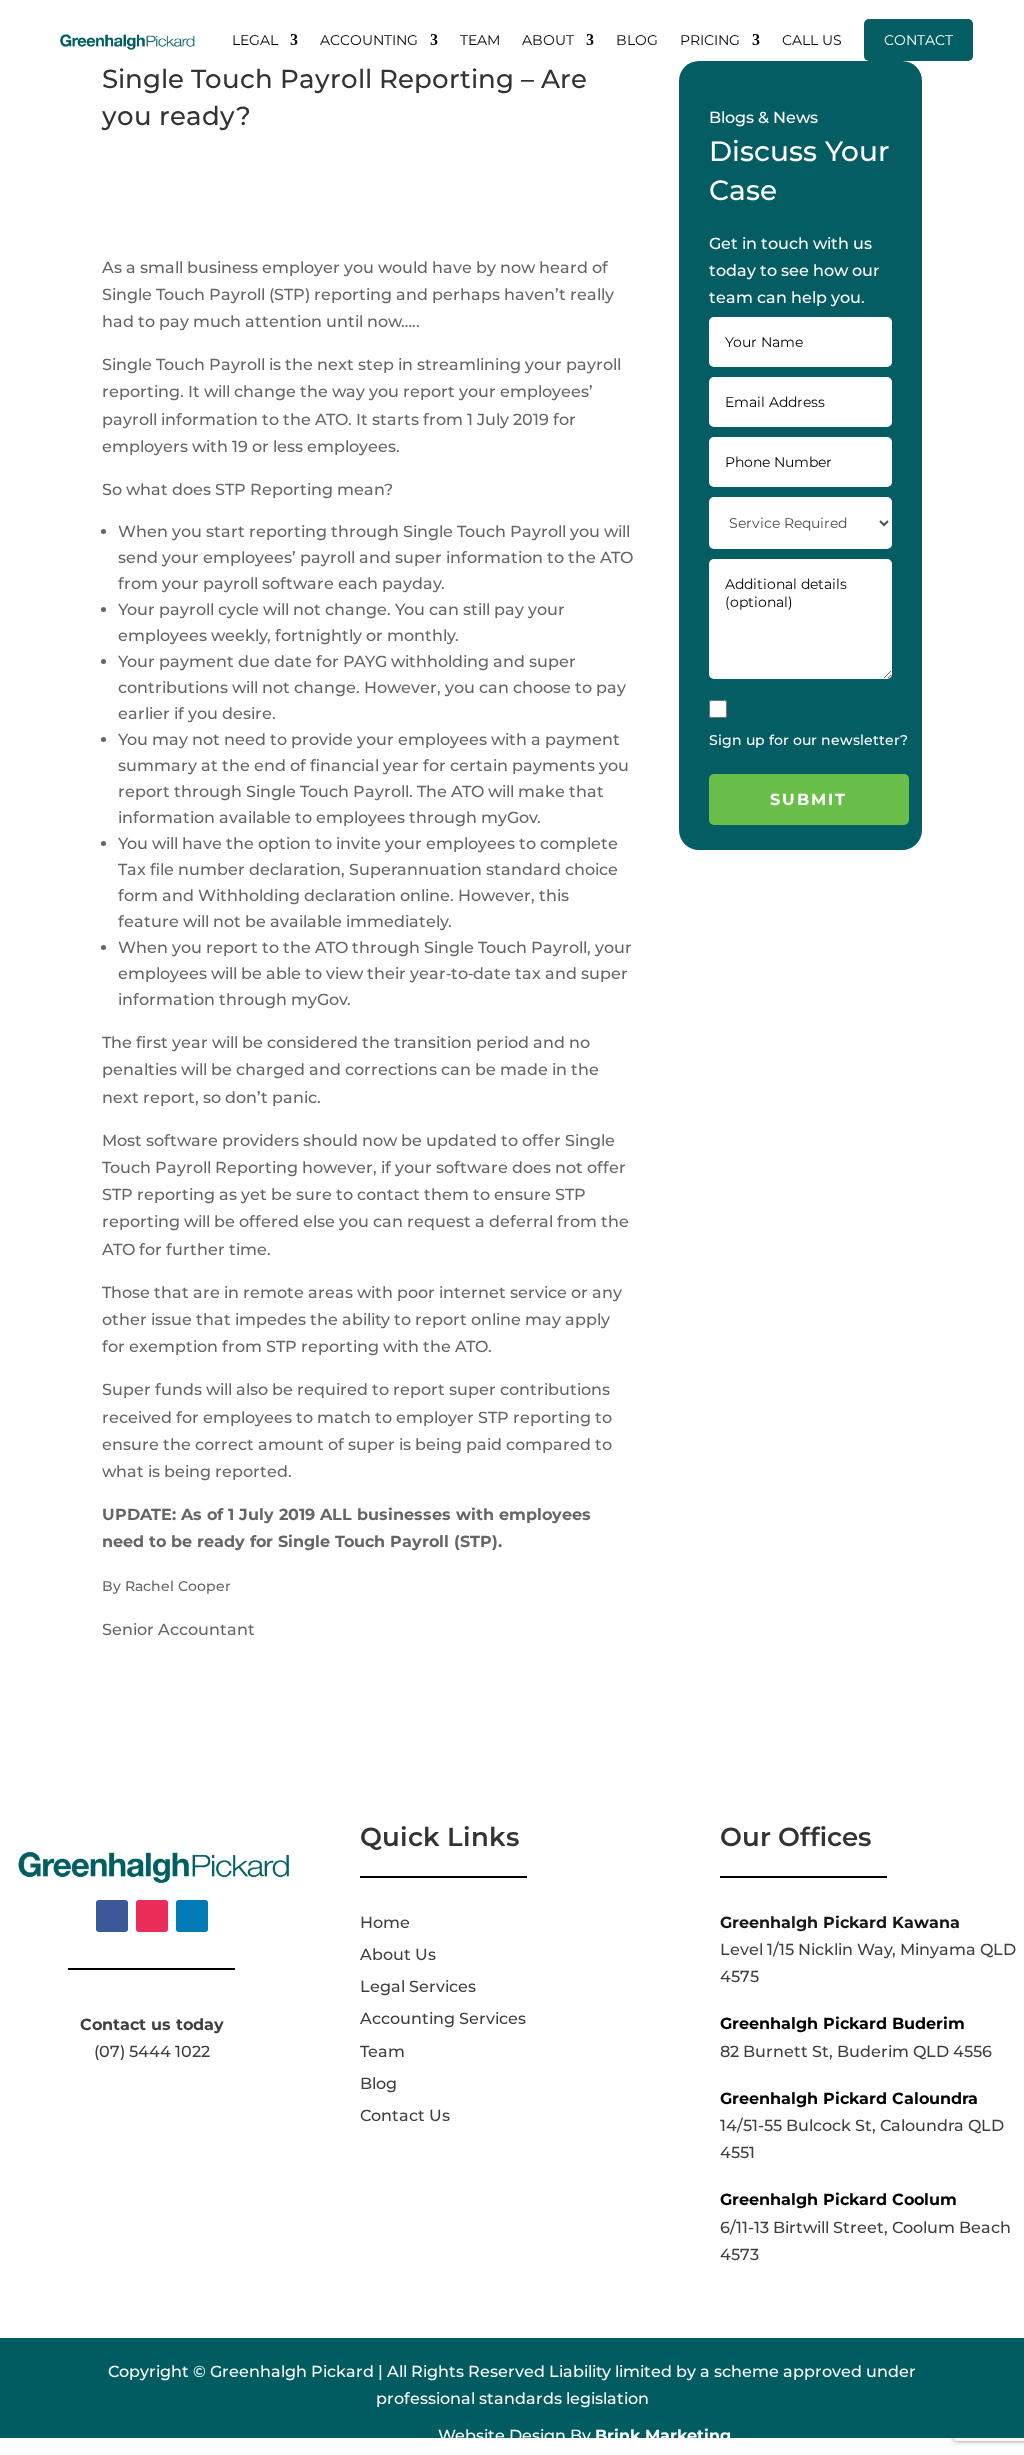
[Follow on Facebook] (112, 1916)
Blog (637, 40)
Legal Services (418, 1986)
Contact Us (405, 2115)
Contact (918, 40)
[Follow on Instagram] (152, 1916)
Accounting (369, 40)
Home (385, 1922)
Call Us (812, 40)
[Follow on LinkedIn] (192, 1916)
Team (480, 40)
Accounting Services (443, 2018)
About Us (398, 1954)
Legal (255, 40)
